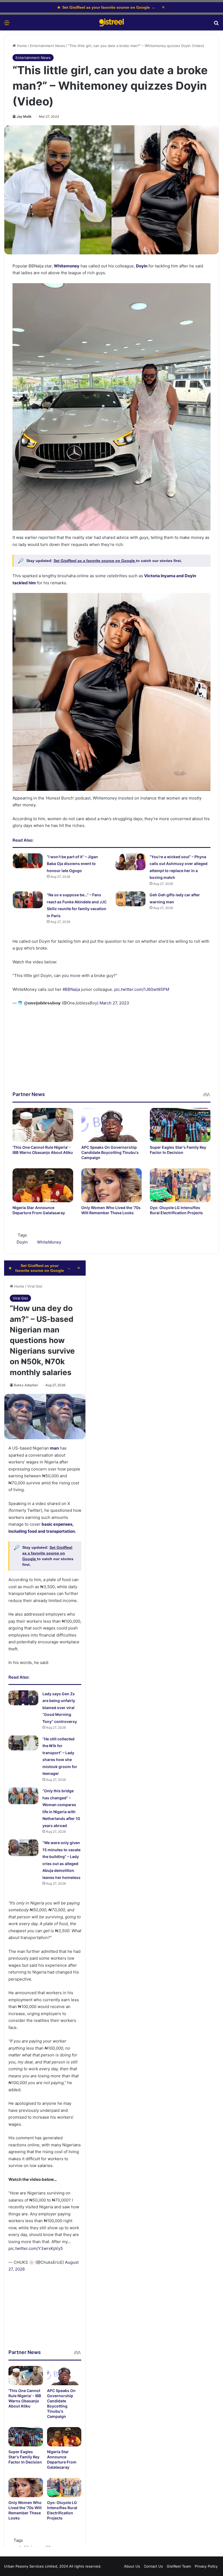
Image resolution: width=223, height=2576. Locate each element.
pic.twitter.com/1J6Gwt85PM (142, 989)
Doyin (142, 266)
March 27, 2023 (114, 1003)
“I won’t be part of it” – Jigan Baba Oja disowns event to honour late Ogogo (72, 864)
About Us (132, 2566)
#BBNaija (71, 989)
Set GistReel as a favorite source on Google (95, 561)
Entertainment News (47, 46)
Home (21, 46)
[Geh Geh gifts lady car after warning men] (131, 899)
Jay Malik (24, 116)
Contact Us (153, 2566)
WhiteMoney (49, 1242)
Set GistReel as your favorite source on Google (106, 7)
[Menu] (7, 25)
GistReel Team (179, 2566)
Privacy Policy (206, 2566)
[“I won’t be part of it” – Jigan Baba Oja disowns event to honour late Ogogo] (28, 861)
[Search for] (216, 25)
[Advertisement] (112, 1053)
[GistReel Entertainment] (112, 23)
